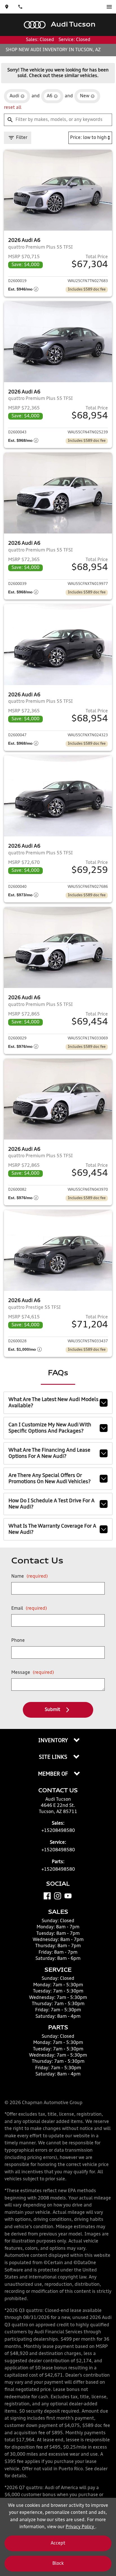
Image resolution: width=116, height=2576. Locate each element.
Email (29, 1609)
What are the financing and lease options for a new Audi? (49, 1453)
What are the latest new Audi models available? (53, 1403)
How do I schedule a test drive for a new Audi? (52, 1504)
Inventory (54, 1741)
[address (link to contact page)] (7, 7)
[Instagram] (58, 1896)
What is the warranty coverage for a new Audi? (52, 1529)
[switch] (109, 7)
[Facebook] (47, 1896)
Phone (18, 1641)
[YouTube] (68, 1896)
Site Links (54, 1757)
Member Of (54, 1774)
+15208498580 (58, 1831)
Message (33, 1673)
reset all (13, 108)
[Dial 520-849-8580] (20, 7)
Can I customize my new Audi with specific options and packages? (50, 1428)
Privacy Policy (80, 2527)
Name (30, 1577)
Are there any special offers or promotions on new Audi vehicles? (50, 1479)
